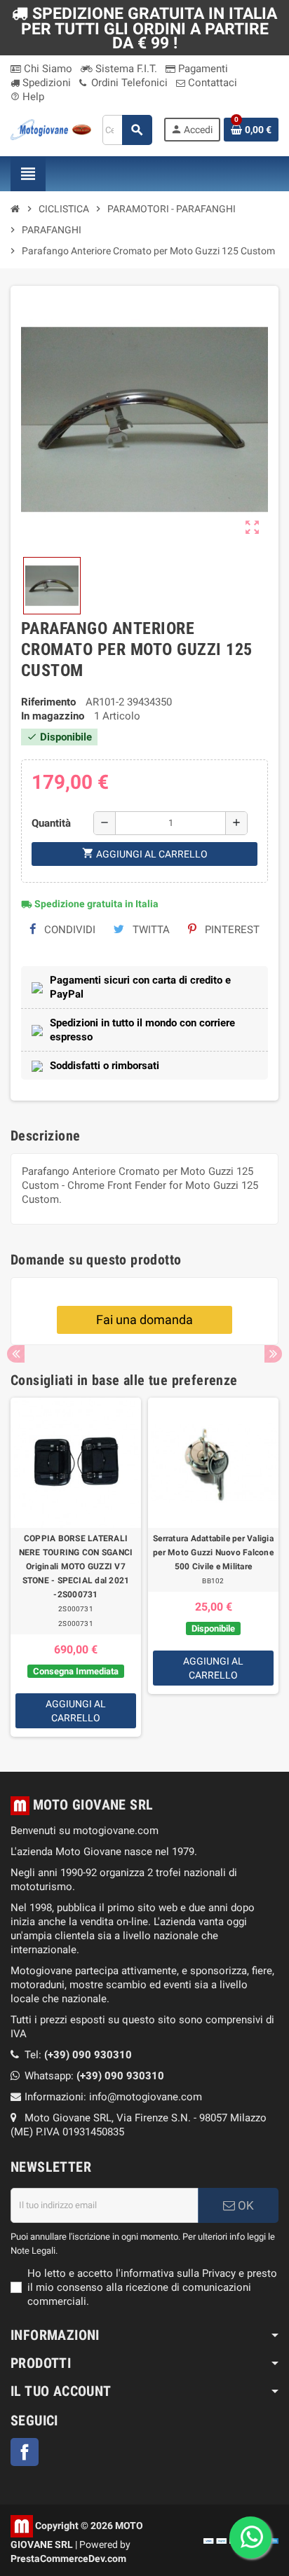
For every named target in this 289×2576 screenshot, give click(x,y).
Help (27, 97)
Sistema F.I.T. (125, 69)
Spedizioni (45, 83)
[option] (76, 1567)
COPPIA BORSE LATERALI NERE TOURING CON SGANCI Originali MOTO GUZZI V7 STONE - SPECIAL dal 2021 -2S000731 (76, 1566)
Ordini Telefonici (128, 83)
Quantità (51, 823)
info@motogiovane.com (146, 2097)
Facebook (25, 2452)
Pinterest (231, 930)
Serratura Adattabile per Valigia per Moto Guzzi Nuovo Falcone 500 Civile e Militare (213, 1552)
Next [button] (273, 1354)
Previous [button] (16, 1354)
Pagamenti (202, 69)
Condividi (68, 930)
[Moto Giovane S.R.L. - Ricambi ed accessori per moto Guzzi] (51, 129)
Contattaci (211, 83)
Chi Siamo (47, 69)
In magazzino (53, 716)
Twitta (150, 930)
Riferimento (48, 702)
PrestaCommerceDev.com (68, 2558)
